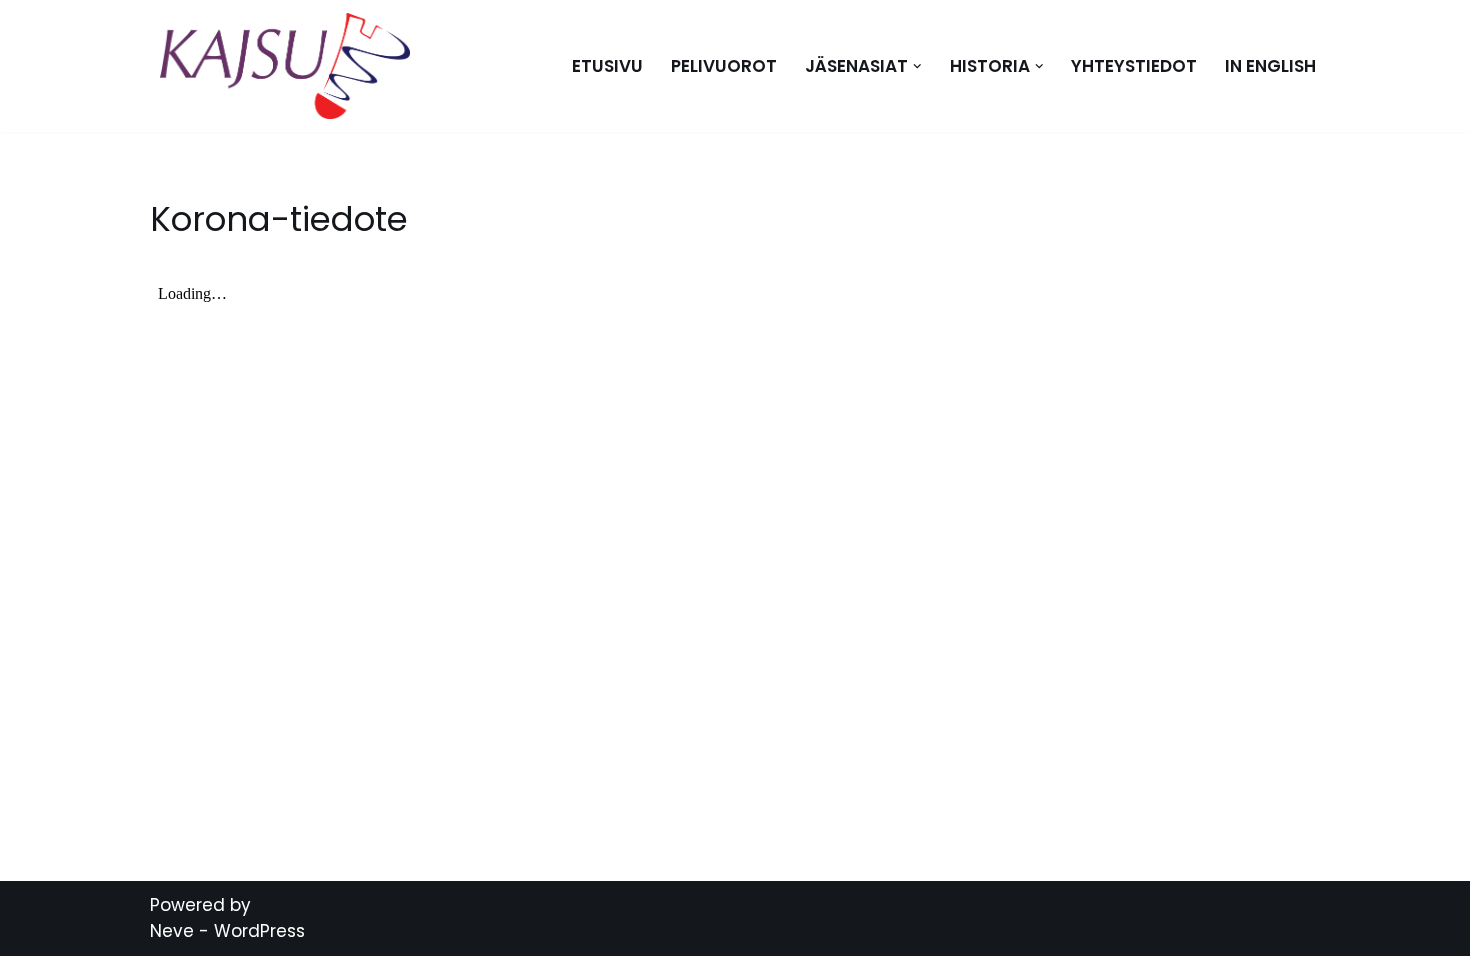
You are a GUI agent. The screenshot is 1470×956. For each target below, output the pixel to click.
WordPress (259, 931)
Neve (172, 931)
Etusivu (607, 66)
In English (1270, 66)
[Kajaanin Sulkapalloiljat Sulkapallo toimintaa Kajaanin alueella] (290, 66)
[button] (917, 66)
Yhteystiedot (1134, 66)
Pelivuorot (724, 66)
